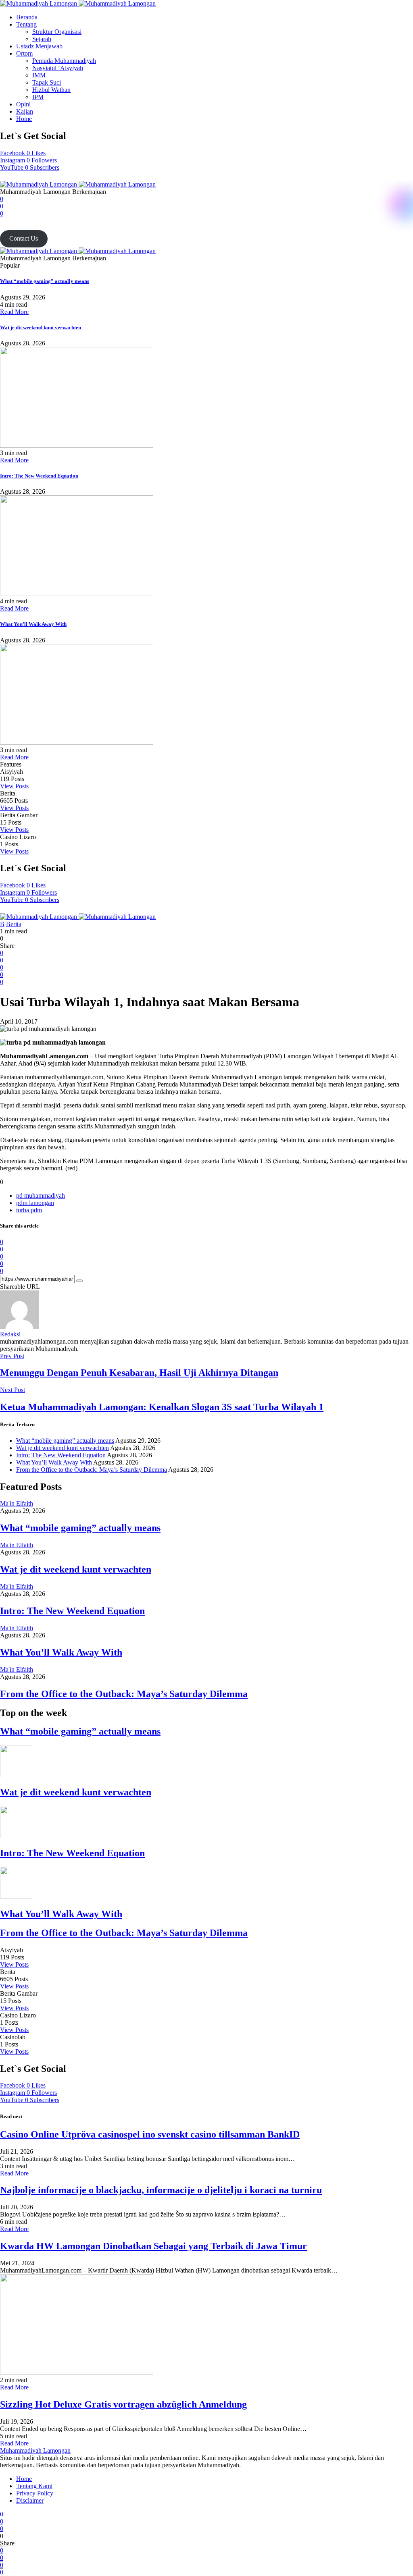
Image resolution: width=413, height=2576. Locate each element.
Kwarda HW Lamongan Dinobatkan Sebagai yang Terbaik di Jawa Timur (153, 2246)
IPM (38, 97)
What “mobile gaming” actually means (45, 281)
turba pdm (29, 1210)
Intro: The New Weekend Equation (39, 476)
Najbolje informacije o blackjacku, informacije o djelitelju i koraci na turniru (161, 2190)
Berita (14, 924)
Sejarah (42, 39)
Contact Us (24, 238)
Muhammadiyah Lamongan (35, 2450)
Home (24, 119)
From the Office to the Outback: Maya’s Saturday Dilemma (92, 1470)
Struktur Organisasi (57, 32)
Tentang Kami (34, 2486)
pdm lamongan (35, 1203)
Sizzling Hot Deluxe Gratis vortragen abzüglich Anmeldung (123, 2404)
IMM (39, 75)
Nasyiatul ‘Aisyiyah (58, 68)
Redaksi (10, 1334)
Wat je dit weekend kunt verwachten (41, 327)
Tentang (26, 24)
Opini (23, 104)
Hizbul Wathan (51, 90)
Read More (14, 312)
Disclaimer (30, 2500)
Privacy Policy (35, 2493)
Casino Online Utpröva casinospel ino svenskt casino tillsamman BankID (150, 2134)
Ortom (24, 53)
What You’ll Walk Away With (33, 624)
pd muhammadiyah (41, 1196)
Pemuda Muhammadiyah (64, 61)
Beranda (27, 17)
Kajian (25, 111)
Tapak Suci (47, 82)
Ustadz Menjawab (39, 46)
